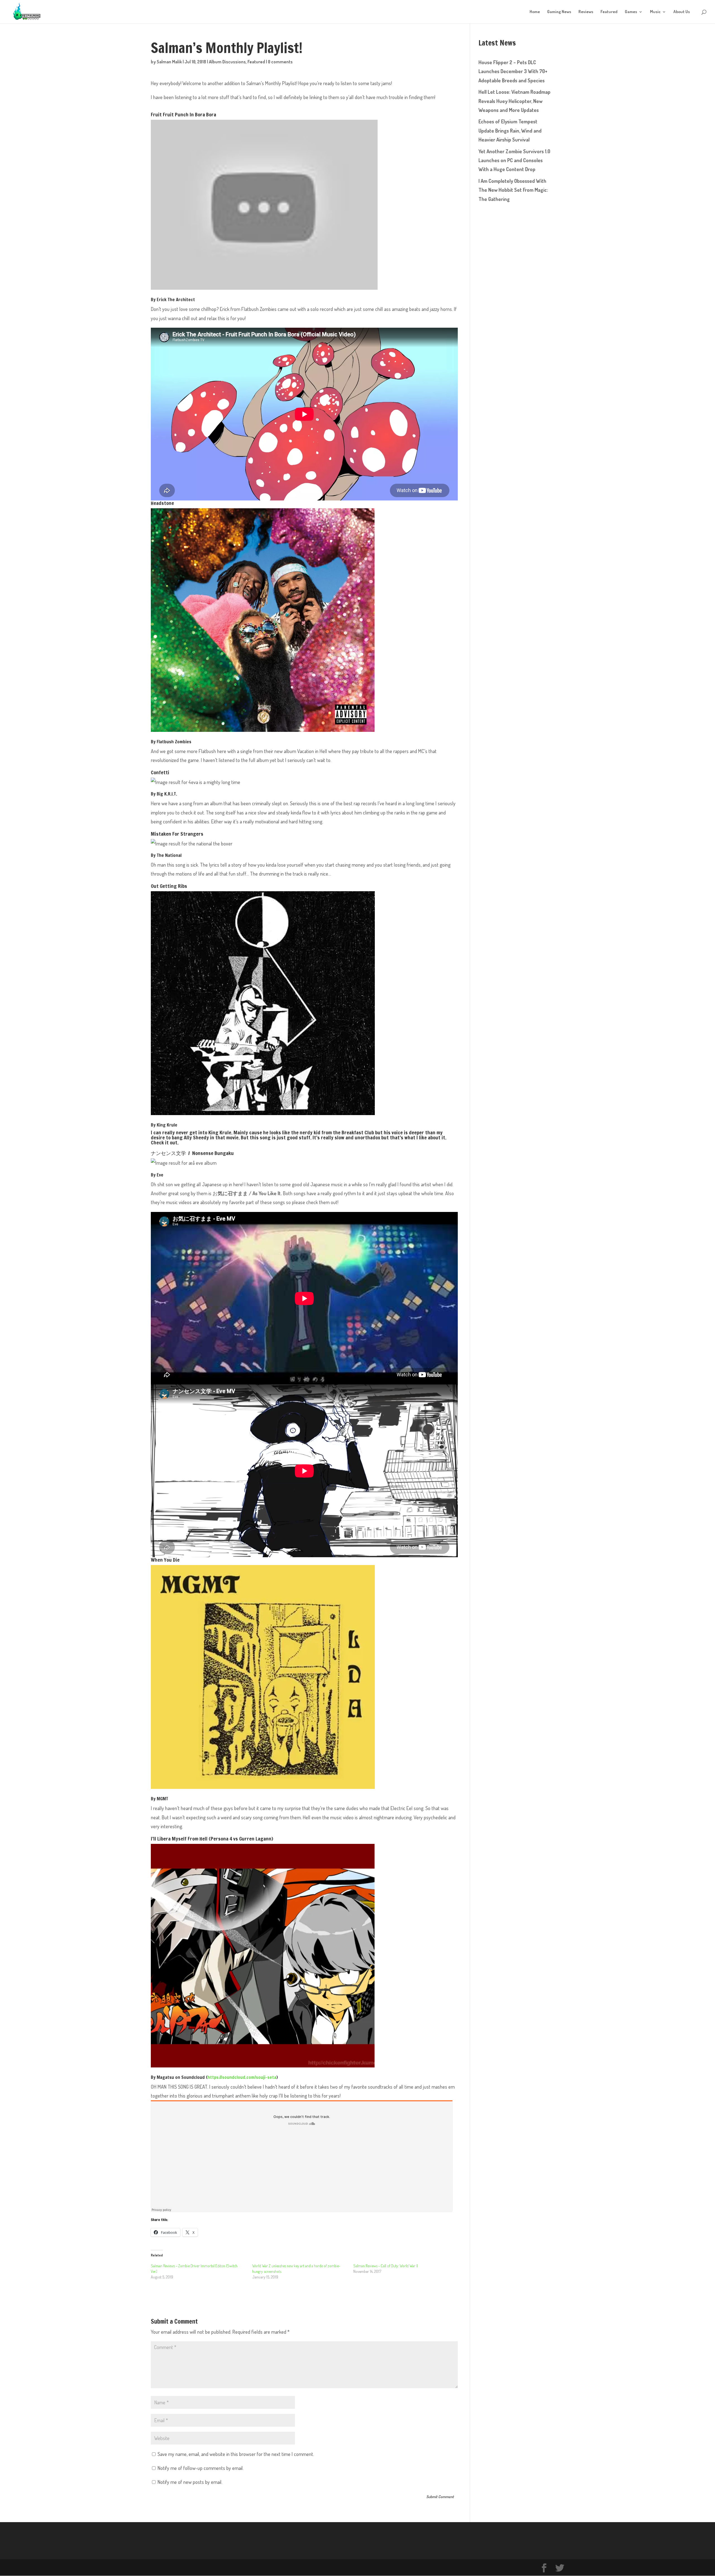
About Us (682, 12)
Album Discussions (227, 62)
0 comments (280, 62)
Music (655, 12)
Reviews (586, 12)
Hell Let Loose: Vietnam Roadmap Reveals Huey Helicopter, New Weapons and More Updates (514, 101)
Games (631, 12)
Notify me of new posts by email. (190, 2482)
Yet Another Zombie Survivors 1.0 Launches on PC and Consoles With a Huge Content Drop (514, 160)
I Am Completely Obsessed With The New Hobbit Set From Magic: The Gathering (513, 190)
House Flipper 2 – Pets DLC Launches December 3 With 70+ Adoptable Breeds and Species (513, 71)
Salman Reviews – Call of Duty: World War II (386, 2266)
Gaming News (559, 12)
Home (535, 12)
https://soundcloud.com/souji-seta (242, 2077)
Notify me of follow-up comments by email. (201, 2468)
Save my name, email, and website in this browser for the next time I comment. (236, 2454)
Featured (609, 12)
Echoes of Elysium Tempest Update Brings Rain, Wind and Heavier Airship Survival (510, 130)
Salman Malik (169, 62)
